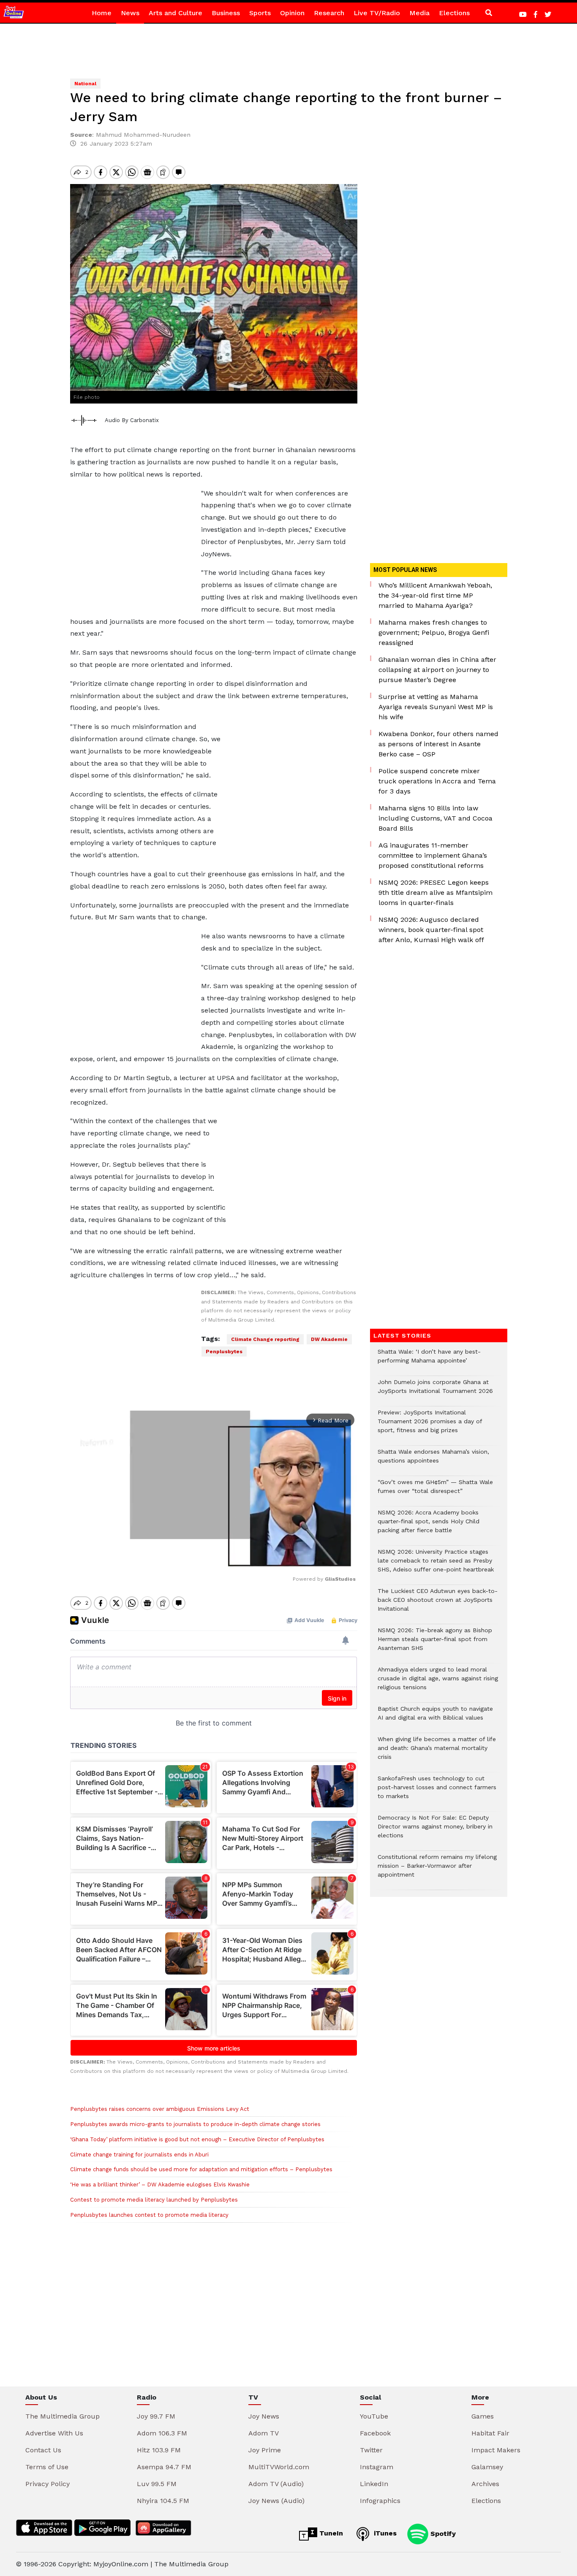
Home (102, 13)
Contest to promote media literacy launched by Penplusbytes (154, 2200)
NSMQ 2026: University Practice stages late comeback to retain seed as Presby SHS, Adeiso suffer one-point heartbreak (436, 1565)
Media (419, 13)
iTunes (384, 2533)
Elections (454, 13)
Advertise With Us (54, 2433)
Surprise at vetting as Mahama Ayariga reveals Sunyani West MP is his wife (436, 707)
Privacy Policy (48, 2484)
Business (226, 13)
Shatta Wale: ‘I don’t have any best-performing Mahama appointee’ (429, 1360)
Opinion (292, 13)
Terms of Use (47, 2467)
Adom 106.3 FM (162, 2433)
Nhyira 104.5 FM (163, 2501)
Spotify (442, 2533)
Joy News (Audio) (276, 2501)
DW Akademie (329, 1339)
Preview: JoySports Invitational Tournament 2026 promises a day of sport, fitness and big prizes (430, 1426)
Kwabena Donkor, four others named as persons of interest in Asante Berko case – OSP (438, 744)
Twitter (371, 2450)
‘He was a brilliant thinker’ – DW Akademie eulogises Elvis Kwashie (160, 2185)
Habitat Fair (490, 2433)
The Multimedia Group (63, 2416)
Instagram (377, 2467)
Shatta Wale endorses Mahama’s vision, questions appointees (433, 1460)
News (130, 13)
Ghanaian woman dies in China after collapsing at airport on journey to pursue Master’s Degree (437, 670)
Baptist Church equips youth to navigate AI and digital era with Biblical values (435, 1717)
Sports (260, 13)
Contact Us (43, 2450)
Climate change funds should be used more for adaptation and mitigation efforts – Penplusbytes (201, 2169)
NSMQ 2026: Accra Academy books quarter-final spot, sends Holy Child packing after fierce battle (429, 1526)
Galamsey (487, 2467)
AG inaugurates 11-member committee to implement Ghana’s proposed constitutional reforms (433, 855)
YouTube (374, 2416)
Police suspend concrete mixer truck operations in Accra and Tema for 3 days (437, 781)
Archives (485, 2484)
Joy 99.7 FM (156, 2416)
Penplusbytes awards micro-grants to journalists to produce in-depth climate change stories (195, 2124)
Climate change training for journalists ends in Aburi (139, 2155)
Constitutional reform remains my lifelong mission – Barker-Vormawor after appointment (437, 1870)
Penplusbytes (224, 1352)
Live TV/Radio (377, 13)
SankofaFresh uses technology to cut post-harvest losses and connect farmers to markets (437, 1792)
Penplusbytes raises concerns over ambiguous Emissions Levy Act (160, 2109)
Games (483, 2416)
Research (329, 13)
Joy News (264, 2416)
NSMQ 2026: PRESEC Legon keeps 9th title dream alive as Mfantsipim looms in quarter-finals (435, 893)
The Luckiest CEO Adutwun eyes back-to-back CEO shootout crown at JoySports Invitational (438, 1604)
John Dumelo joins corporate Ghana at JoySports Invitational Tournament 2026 (435, 1391)
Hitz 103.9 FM (159, 2450)
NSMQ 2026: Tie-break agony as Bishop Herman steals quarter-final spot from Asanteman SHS (435, 1643)
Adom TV (264, 2433)
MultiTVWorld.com (279, 2467)
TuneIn (330, 2533)
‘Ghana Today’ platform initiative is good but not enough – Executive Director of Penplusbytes (197, 2139)
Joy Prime (265, 2450)
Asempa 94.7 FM (164, 2467)
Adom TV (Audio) (276, 2484)
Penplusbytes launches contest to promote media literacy (149, 2215)
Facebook (375, 2433)
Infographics (380, 2501)
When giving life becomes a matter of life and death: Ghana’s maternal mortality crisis (437, 1752)
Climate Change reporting (265, 1339)
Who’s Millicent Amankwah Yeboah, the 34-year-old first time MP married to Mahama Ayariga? (435, 595)
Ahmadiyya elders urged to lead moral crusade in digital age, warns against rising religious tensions (438, 1683)
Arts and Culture (176, 13)
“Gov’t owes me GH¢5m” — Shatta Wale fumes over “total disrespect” (435, 1491)
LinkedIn (374, 2484)
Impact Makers (496, 2450)
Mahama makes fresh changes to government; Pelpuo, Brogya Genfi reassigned (434, 632)
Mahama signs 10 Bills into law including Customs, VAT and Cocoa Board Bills (435, 818)
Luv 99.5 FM (157, 2484)
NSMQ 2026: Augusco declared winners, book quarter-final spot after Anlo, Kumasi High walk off (431, 930)
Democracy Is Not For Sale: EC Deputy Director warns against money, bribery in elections (435, 1831)
